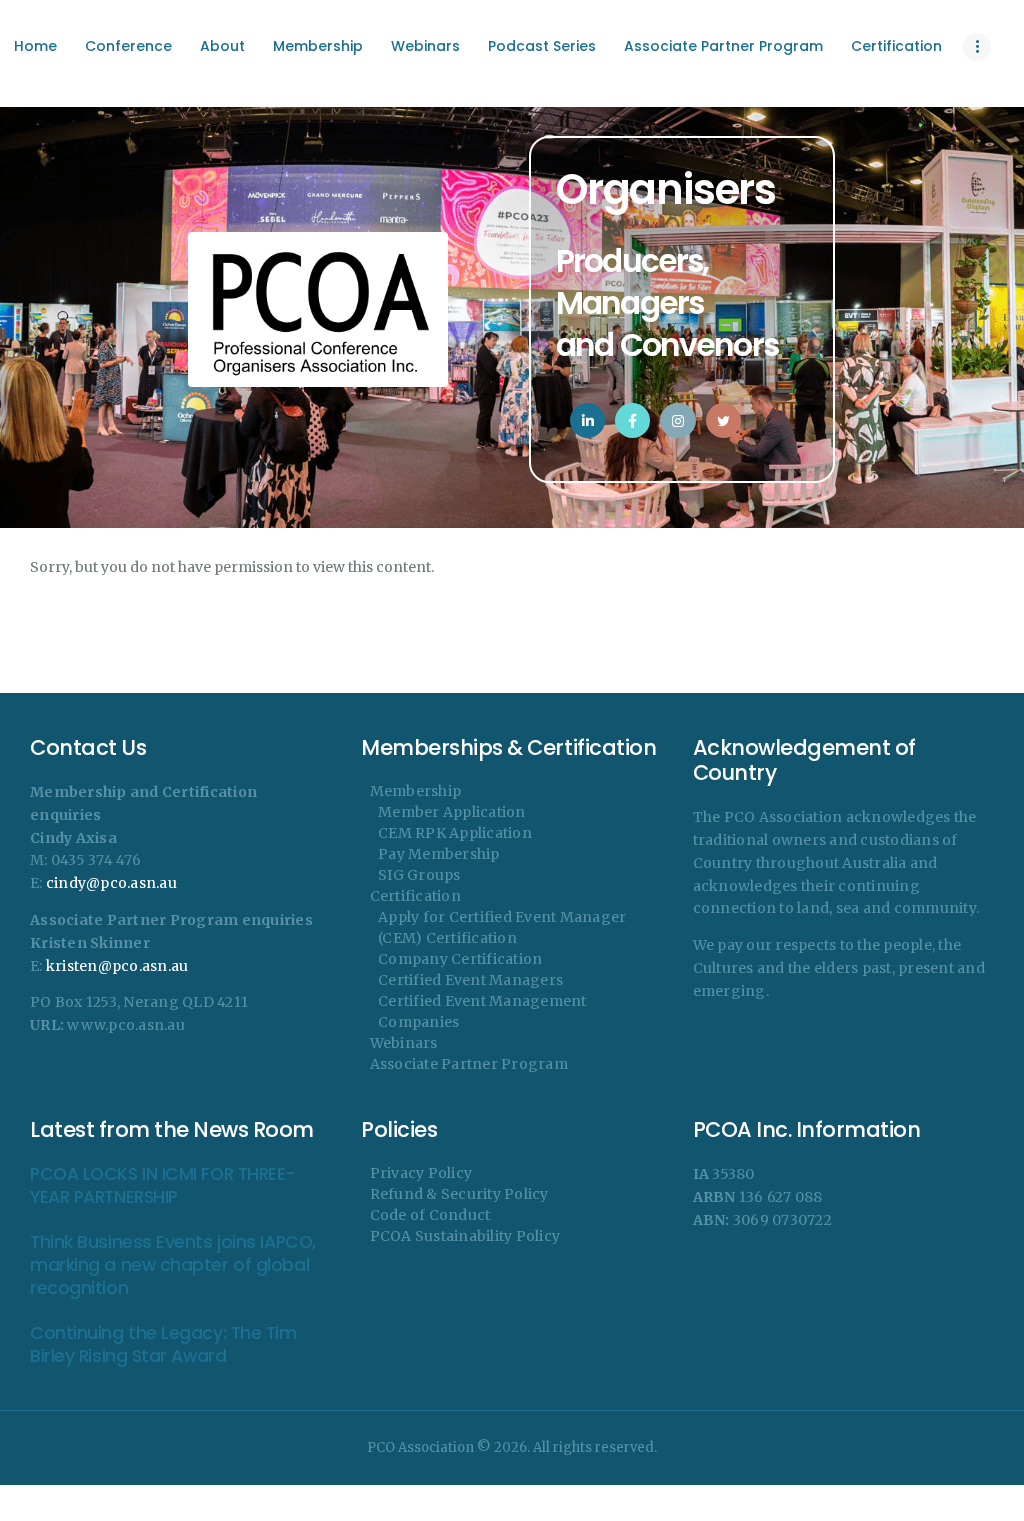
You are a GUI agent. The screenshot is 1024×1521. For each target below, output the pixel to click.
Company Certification (460, 959)
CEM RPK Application (455, 833)
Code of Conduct (430, 1215)
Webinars (404, 1043)
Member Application (452, 812)
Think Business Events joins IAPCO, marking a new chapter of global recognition (173, 1266)
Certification (415, 896)
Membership (416, 791)
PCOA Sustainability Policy (465, 1236)
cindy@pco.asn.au (111, 883)
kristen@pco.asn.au (117, 966)
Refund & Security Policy (459, 1194)
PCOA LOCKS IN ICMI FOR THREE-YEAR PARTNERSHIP (163, 1186)
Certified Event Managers (470, 980)
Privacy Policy (421, 1173)
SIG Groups (419, 875)
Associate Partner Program (469, 1064)
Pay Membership (439, 854)
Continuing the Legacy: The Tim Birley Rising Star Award (163, 1345)
